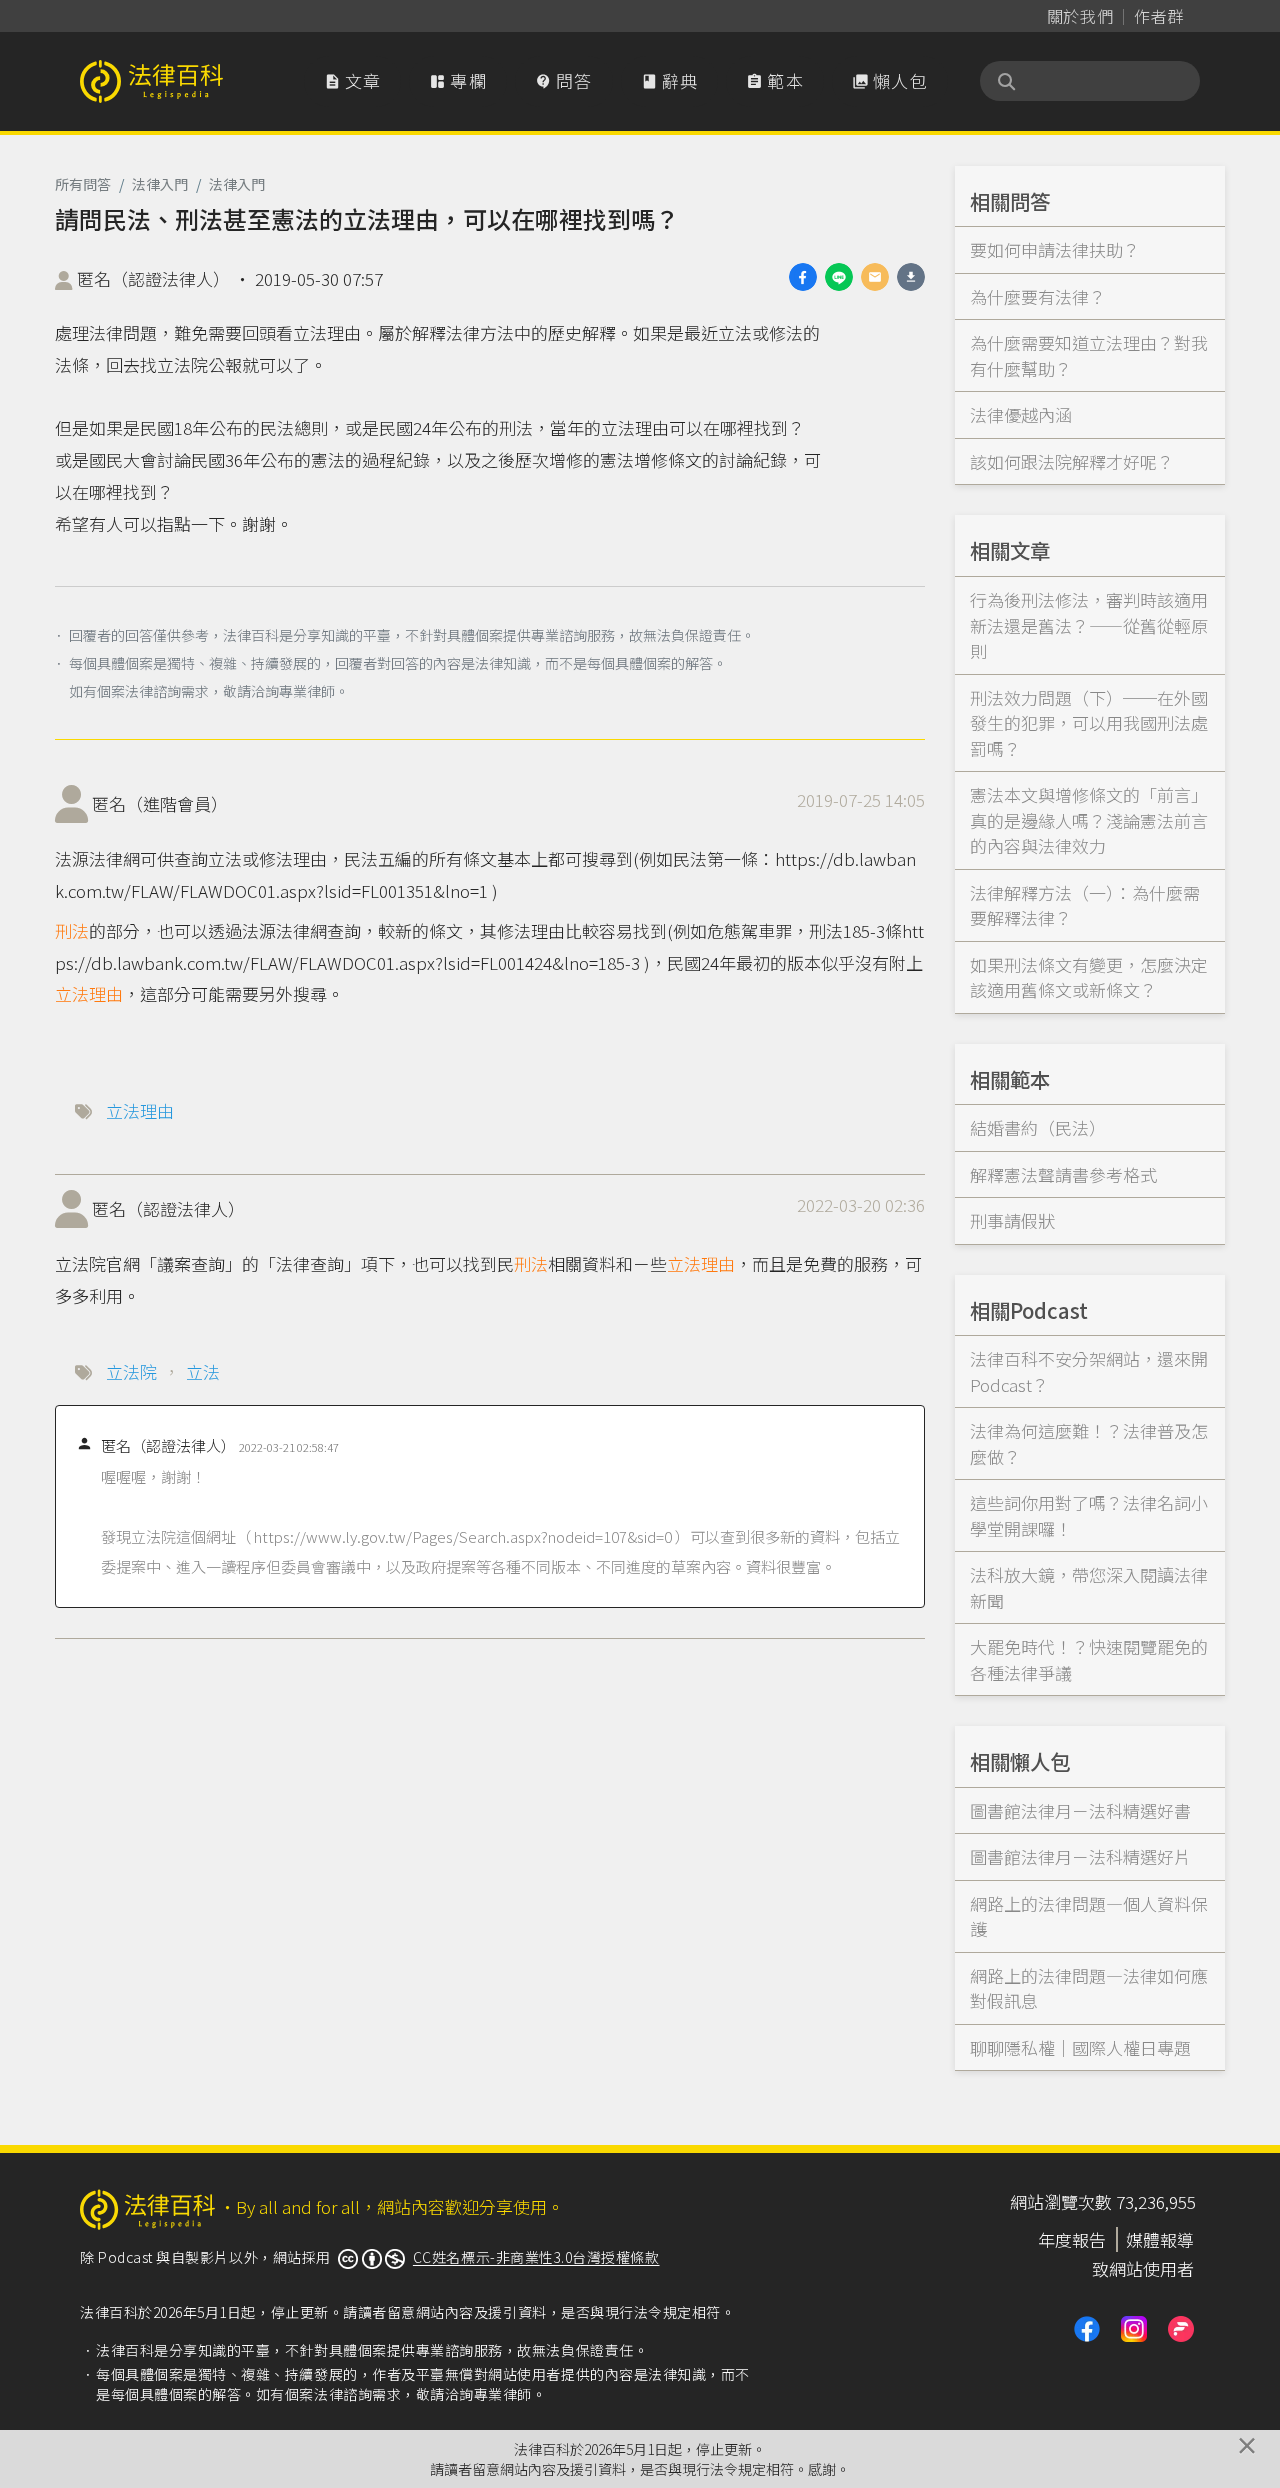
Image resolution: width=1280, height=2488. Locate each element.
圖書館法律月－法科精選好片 (1080, 1856)
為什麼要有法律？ (1038, 296)
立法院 (131, 1371)
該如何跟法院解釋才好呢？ (1072, 461)
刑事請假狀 (1012, 1220)
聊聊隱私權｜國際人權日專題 (1080, 2047)
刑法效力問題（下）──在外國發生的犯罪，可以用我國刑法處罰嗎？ (1089, 723)
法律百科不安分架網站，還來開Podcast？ (1089, 1371)
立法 (203, 1371)
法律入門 (160, 184)
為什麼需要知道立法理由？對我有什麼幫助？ (1089, 355)
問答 (564, 80)
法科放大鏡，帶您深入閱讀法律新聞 (1089, 1587)
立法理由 (89, 993)
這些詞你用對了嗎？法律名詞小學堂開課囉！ (1089, 1515)
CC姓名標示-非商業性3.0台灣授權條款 (536, 2257)
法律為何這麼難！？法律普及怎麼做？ (1089, 1443)
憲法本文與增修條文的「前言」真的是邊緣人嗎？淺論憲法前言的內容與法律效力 (1089, 820)
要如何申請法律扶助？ (1055, 249)
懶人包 (890, 80)
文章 (353, 80)
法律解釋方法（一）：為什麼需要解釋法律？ (1085, 905)
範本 (775, 80)
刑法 (72, 930)
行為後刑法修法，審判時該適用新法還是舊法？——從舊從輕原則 (1089, 625)
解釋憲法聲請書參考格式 (1063, 1174)
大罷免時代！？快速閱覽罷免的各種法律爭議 (1089, 1659)
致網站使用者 (1143, 2268)
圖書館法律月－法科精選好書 (1080, 1810)
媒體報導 (1160, 2239)
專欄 (458, 80)
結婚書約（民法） (1038, 1127)
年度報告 (1072, 2239)
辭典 (670, 80)
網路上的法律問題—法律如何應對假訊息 (1089, 1988)
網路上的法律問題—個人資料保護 (1089, 1916)
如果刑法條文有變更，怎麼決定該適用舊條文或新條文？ (1089, 977)
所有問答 (83, 184)
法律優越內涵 (1021, 414)
